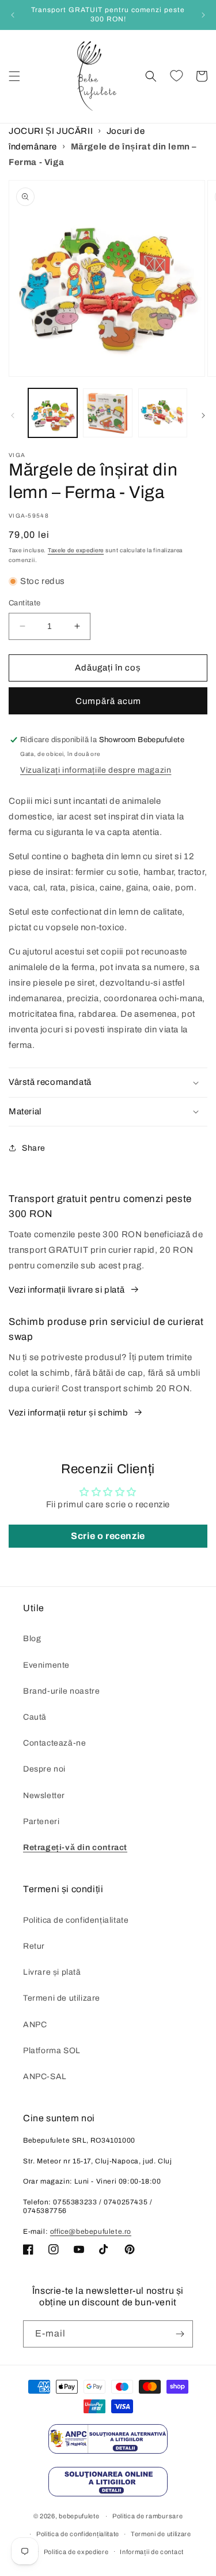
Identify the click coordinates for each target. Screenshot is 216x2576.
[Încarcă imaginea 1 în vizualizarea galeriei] (53, 413)
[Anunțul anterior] (13, 15)
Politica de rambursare (147, 2516)
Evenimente (46, 1665)
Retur (34, 1946)
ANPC (35, 2025)
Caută (35, 1717)
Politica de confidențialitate (76, 1920)
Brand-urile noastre (61, 1691)
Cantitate (25, 603)
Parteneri (41, 1821)
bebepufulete (79, 2516)
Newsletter (44, 1796)
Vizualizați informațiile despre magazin (96, 770)
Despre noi (44, 1769)
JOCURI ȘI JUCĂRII (51, 131)
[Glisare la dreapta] (203, 415)
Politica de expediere (76, 2552)
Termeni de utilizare (62, 1998)
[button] (14, 76)
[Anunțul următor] (203, 15)
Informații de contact (152, 2552)
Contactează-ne (54, 1743)
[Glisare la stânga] (13, 415)
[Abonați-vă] (180, 2334)
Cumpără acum (108, 701)
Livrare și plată (52, 1972)
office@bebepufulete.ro (91, 2231)
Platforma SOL (52, 2051)
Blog (32, 1639)
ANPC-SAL (45, 2077)
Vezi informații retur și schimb (69, 1413)
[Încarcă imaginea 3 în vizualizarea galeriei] (163, 413)
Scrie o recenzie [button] (108, 1536)
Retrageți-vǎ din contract (75, 1847)
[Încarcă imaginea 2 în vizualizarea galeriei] (107, 413)
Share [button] (34, 1148)
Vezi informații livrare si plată (67, 1290)
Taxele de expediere (76, 550)
